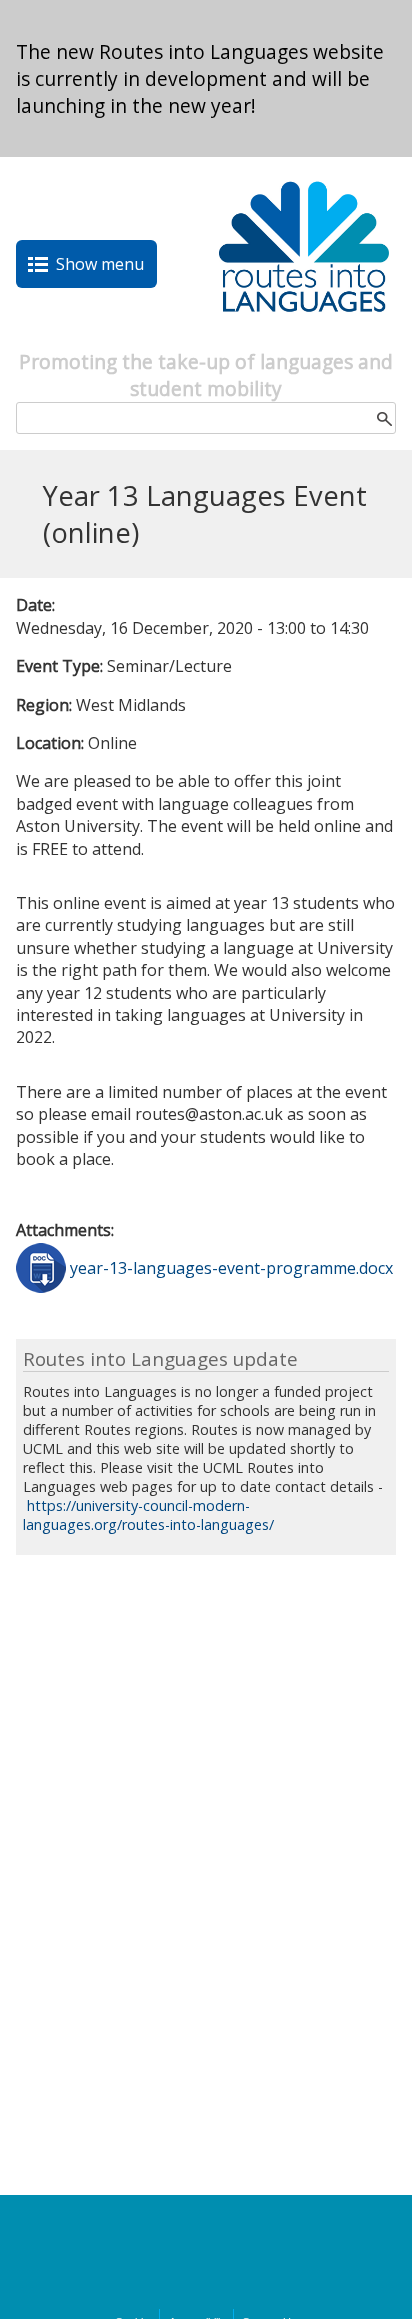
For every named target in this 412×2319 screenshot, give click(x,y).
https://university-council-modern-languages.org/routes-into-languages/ (148, 1515)
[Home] (304, 337)
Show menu (100, 264)
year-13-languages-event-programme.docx (231, 1268)
